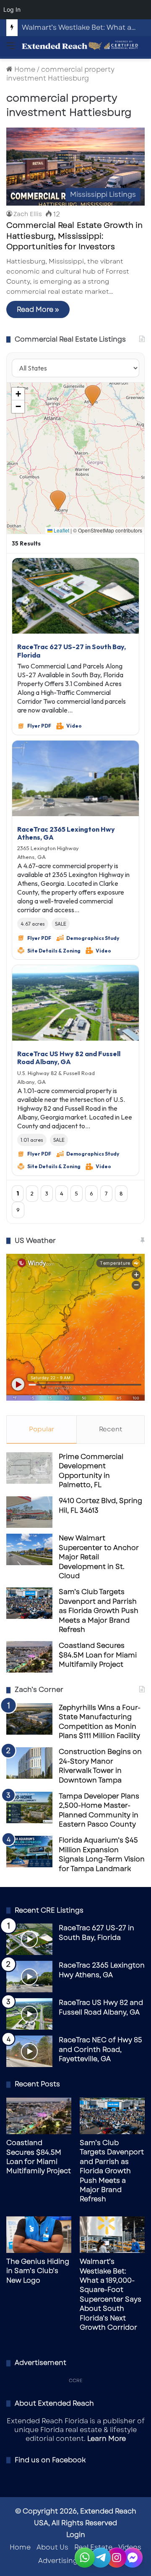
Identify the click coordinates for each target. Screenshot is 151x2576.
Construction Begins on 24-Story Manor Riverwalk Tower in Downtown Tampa (100, 1766)
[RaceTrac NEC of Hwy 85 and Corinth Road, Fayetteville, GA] (29, 2051)
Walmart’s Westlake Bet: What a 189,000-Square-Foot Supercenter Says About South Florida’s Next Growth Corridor (111, 2294)
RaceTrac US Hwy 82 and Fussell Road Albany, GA (69, 1058)
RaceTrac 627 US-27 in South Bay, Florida (72, 651)
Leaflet (61, 530)
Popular (42, 1429)
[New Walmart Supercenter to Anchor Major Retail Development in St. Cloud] (29, 1549)
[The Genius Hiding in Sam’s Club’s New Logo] (39, 2235)
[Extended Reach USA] (80, 46)
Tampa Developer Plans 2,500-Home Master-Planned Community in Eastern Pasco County (99, 1810)
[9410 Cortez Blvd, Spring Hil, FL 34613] (29, 1512)
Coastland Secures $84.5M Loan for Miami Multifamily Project (98, 1655)
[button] (58, 501)
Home (24, 69)
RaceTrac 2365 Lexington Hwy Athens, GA (66, 833)
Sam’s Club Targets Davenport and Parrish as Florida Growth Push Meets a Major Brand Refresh (99, 1611)
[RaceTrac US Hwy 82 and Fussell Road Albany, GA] (29, 2014)
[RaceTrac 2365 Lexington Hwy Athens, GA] (29, 1977)
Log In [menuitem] (12, 9)
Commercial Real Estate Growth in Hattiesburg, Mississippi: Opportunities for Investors (74, 236)
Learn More (107, 2439)
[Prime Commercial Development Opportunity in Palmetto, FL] (29, 1468)
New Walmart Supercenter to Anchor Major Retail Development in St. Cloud (99, 1557)
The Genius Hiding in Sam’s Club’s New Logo (38, 2271)
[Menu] (10, 49)
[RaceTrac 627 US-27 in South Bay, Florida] (29, 1939)
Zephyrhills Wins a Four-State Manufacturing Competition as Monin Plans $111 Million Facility (100, 1722)
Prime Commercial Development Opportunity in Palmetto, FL (91, 1471)
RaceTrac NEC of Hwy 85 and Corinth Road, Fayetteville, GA (100, 2049)
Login (76, 2535)
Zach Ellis (28, 214)
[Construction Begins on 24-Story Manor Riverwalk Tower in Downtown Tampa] (29, 1763)
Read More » (38, 309)
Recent (111, 1429)
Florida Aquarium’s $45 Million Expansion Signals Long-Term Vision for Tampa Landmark (102, 1854)
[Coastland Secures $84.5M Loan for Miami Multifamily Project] (29, 1657)
